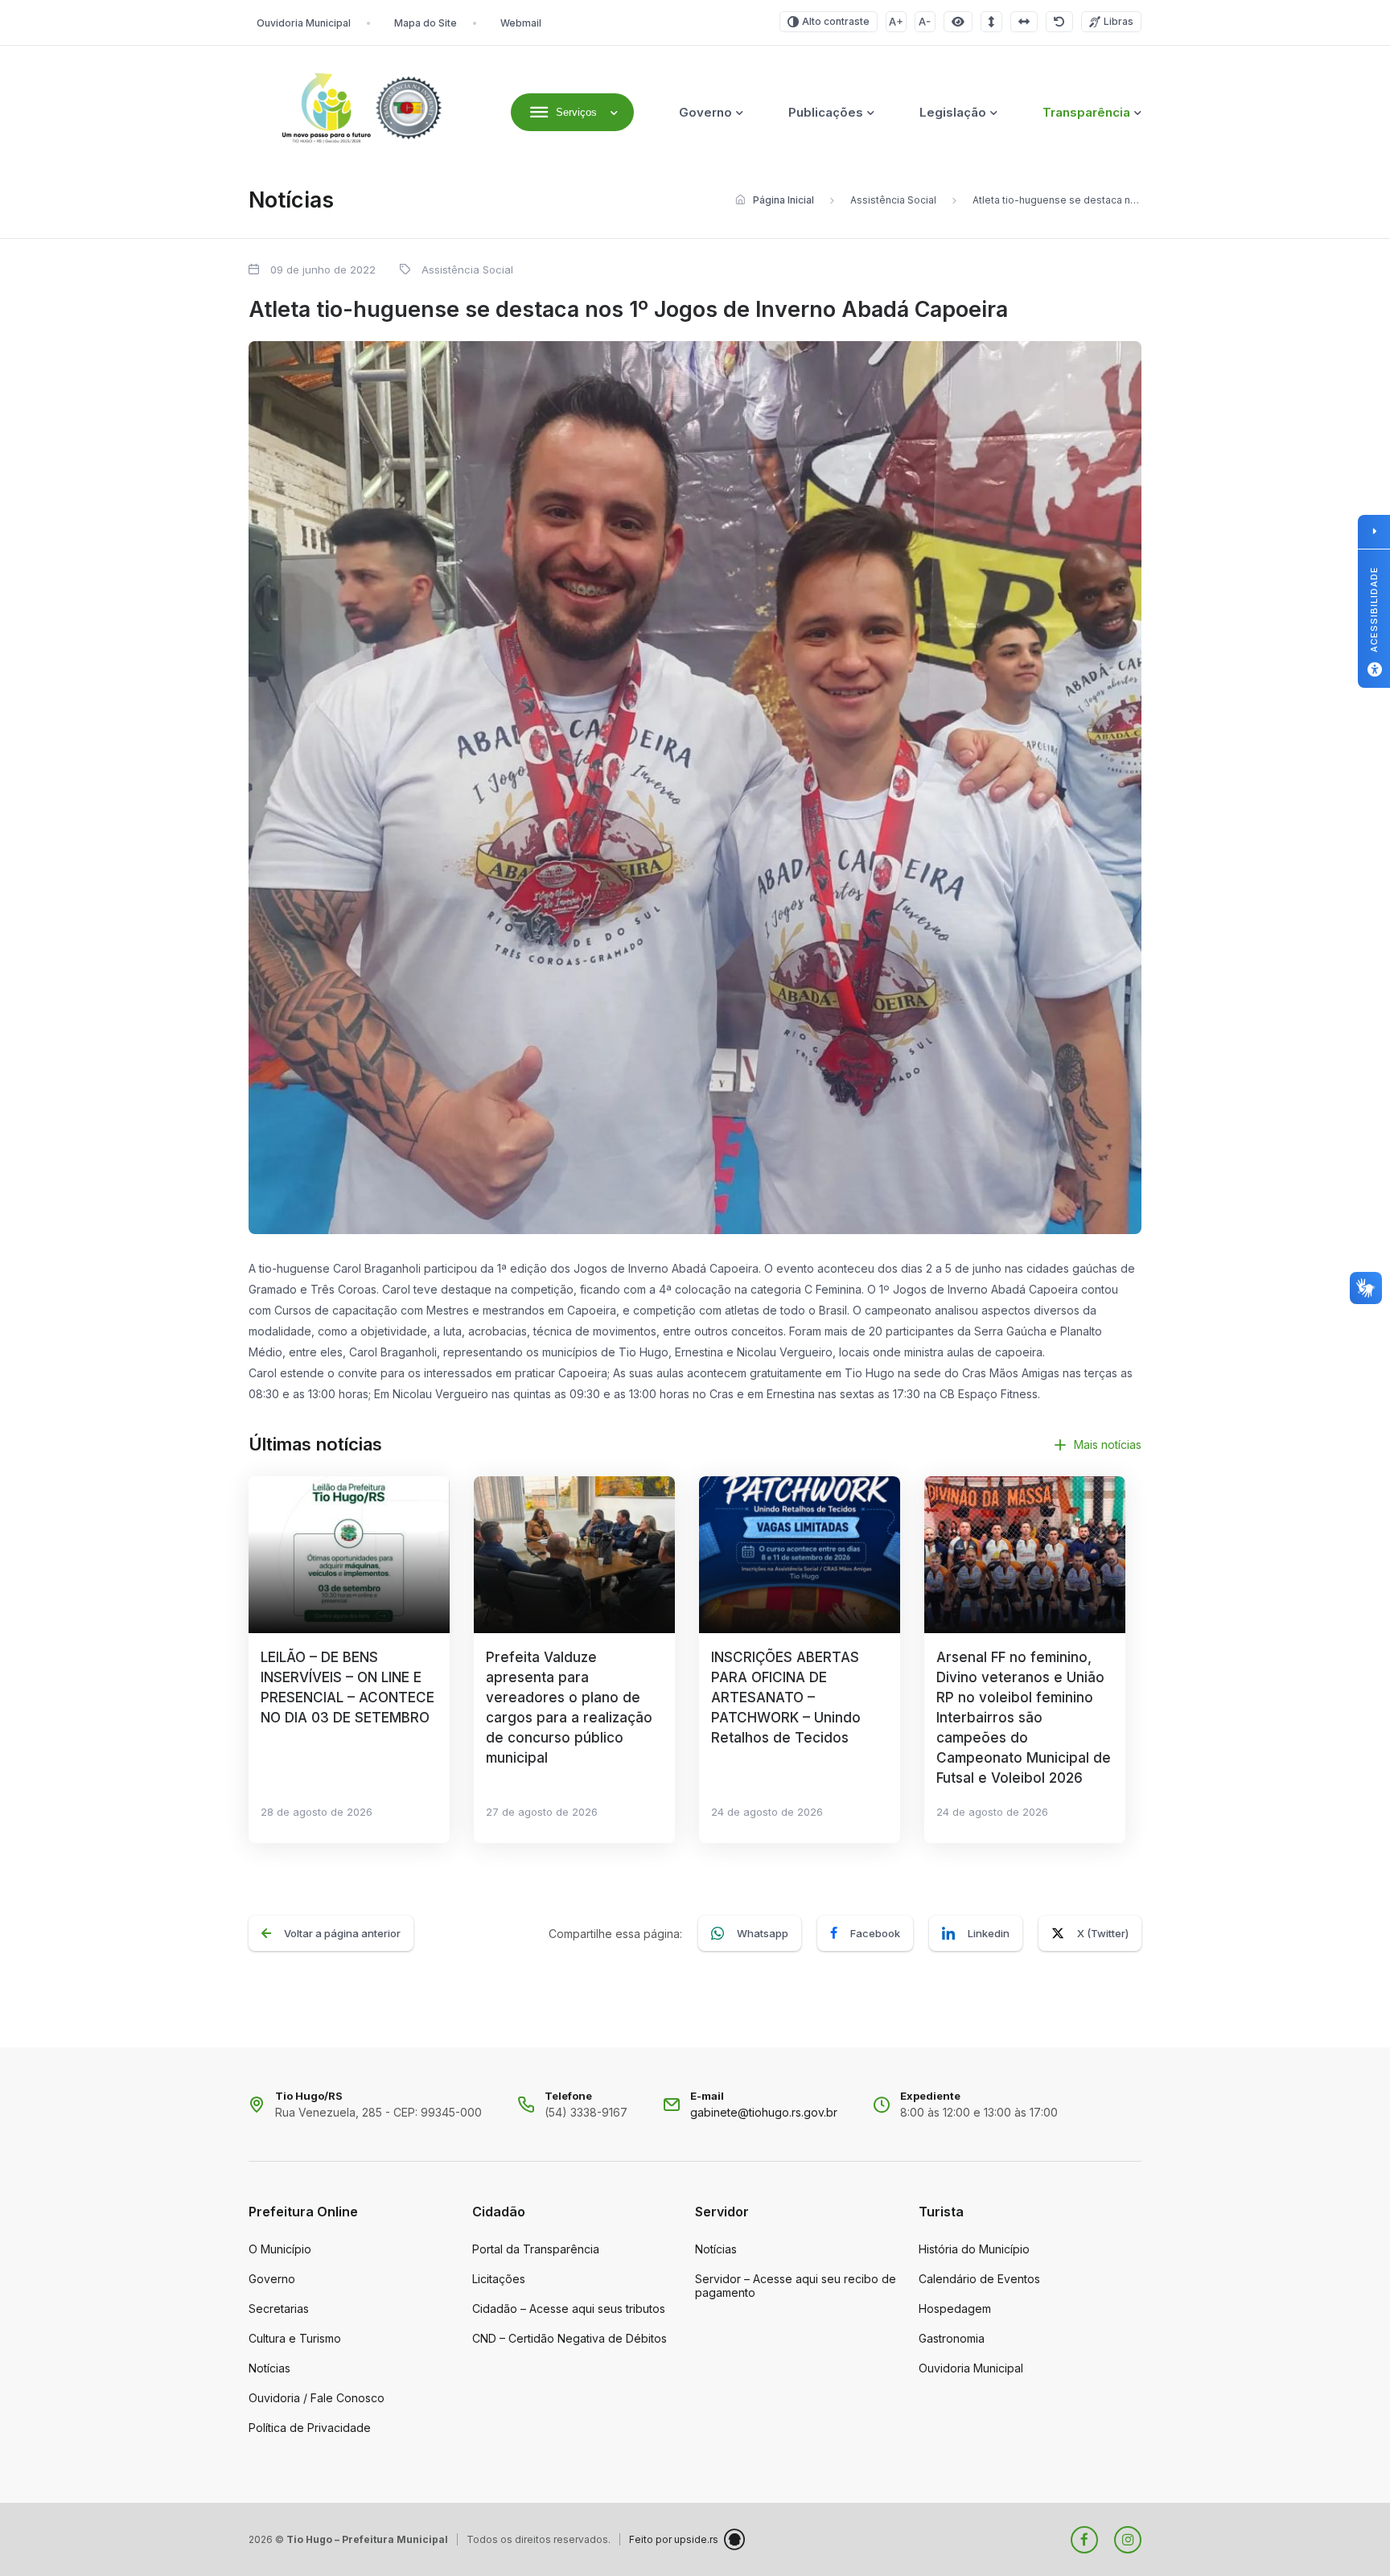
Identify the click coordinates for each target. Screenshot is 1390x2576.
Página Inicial (783, 200)
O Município (280, 2249)
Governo (705, 112)
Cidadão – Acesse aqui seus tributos (569, 2309)
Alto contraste (836, 21)
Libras (1119, 21)
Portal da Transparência (536, 2249)
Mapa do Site (426, 23)
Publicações (826, 112)
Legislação (953, 112)
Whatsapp (763, 1933)
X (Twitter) (1103, 1933)
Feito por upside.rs (674, 2539)
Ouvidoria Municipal (304, 23)
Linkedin (989, 1933)
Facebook (875, 1933)
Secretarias (279, 2309)
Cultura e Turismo (295, 2338)
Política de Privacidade (310, 2428)
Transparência (1086, 112)
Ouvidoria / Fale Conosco (317, 2398)
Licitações (499, 2279)
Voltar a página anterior (342, 1933)
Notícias (269, 2368)
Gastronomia (952, 2338)
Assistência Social (893, 200)
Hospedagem (955, 2309)
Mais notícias (1108, 1444)
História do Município (974, 2249)
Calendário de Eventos (979, 2279)
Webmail (521, 23)
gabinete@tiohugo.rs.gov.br (764, 2112)
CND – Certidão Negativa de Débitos (570, 2338)
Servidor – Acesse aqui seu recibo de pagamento (796, 2286)
